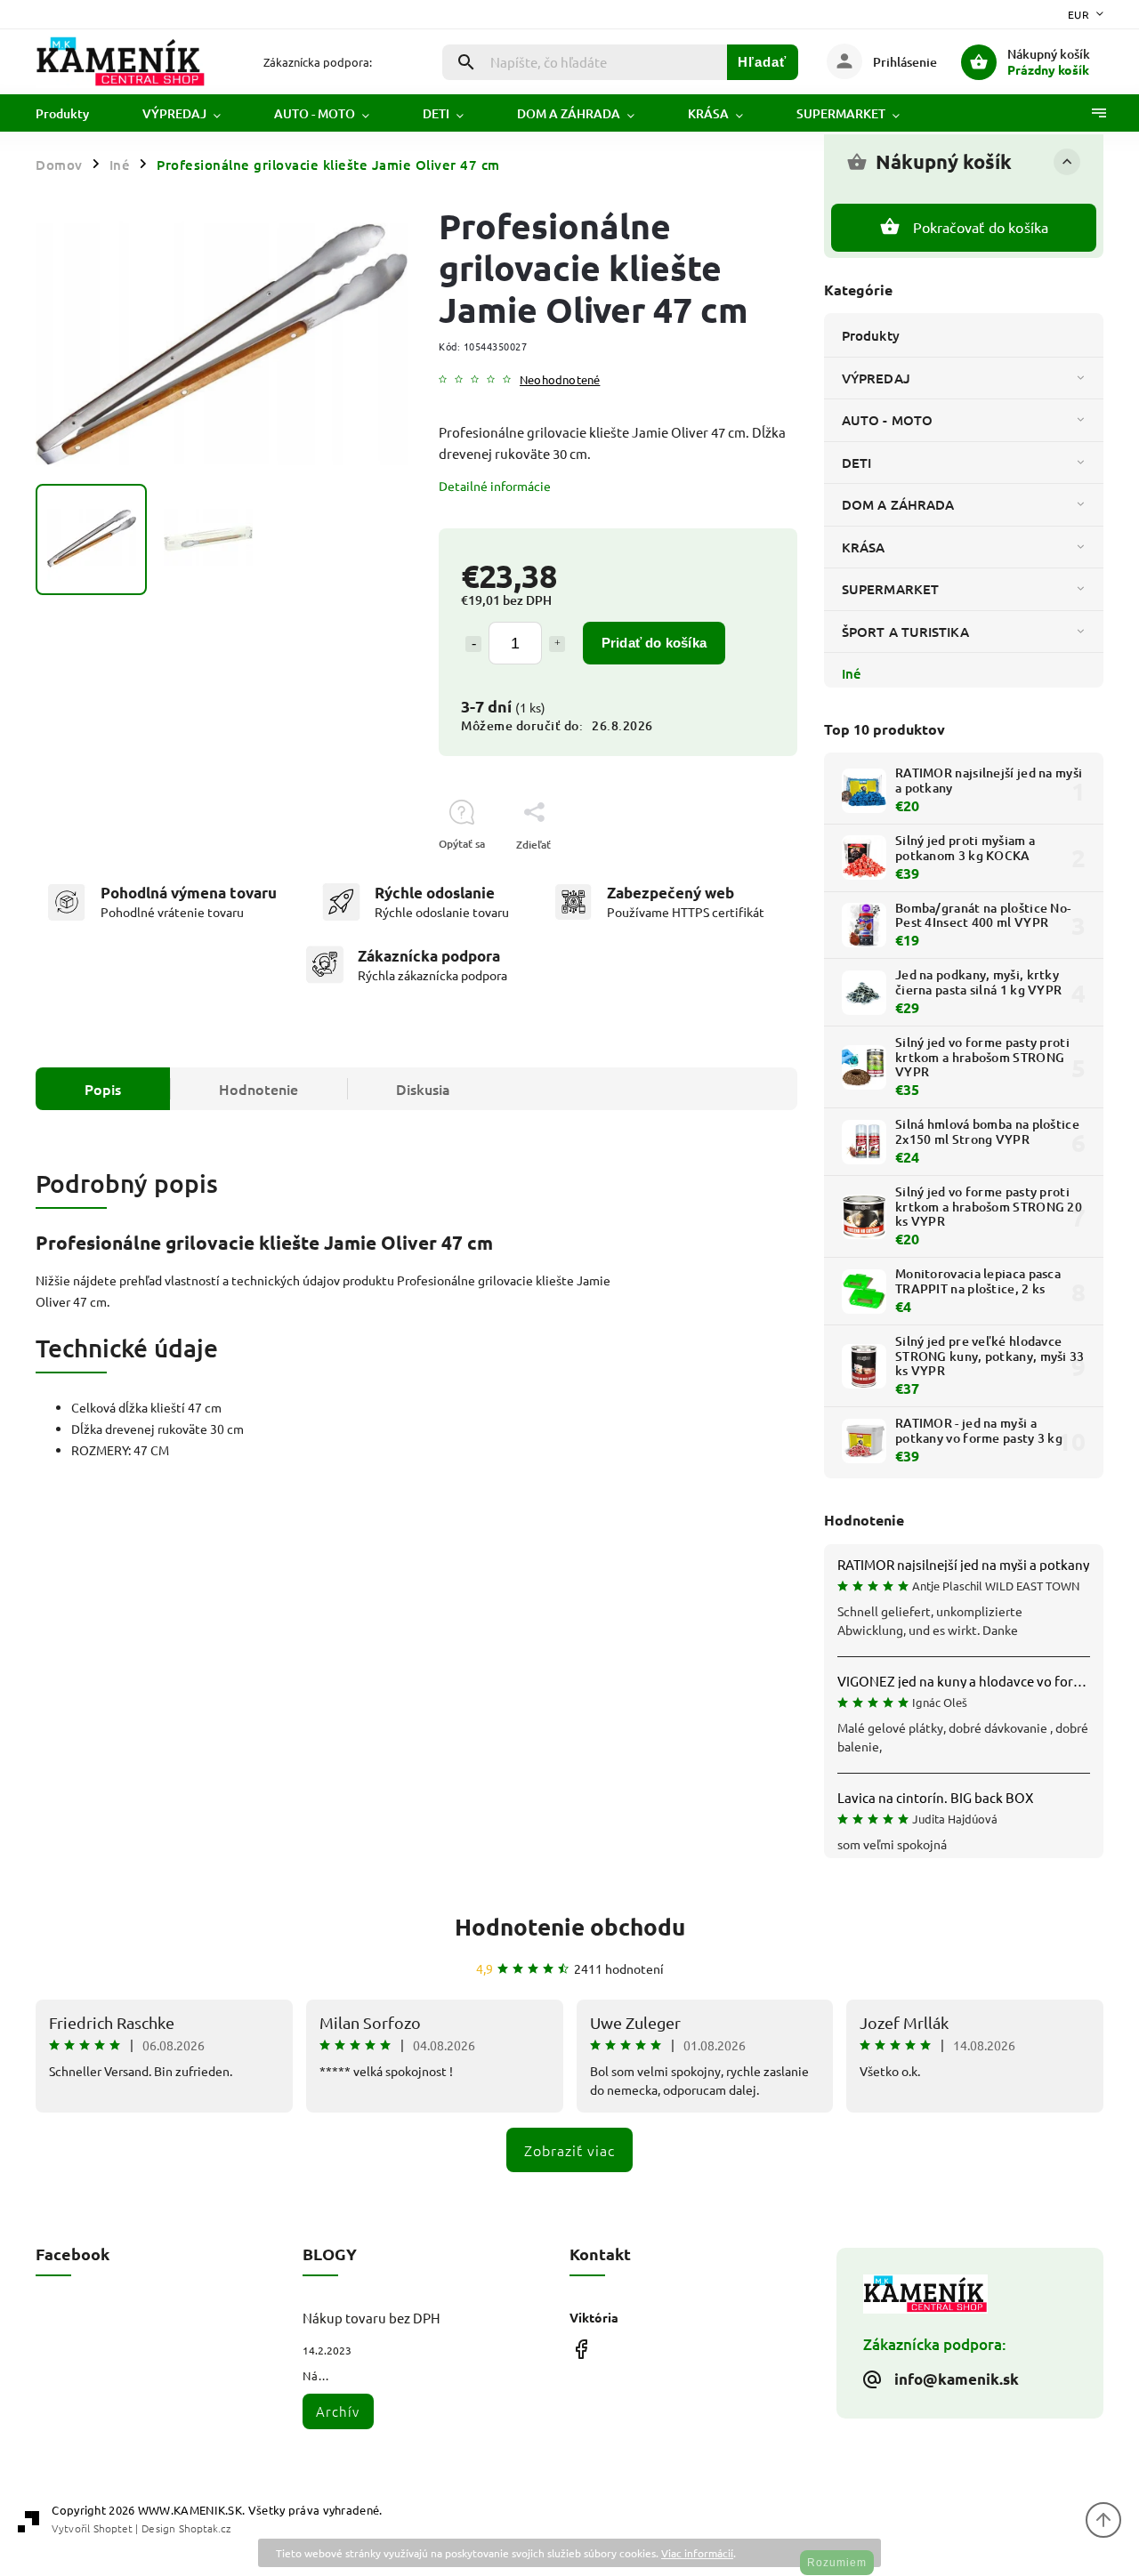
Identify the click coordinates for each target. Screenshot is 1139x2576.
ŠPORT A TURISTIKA (905, 632)
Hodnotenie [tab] (258, 1089)
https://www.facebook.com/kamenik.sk (581, 2349)
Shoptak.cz (205, 2528)
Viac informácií (697, 2553)
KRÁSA (864, 547)
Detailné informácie (495, 486)
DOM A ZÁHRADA (898, 504)
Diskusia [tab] (423, 1089)
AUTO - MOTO (887, 420)
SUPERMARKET (890, 589)
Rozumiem (837, 2563)
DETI (856, 463)
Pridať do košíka (654, 643)
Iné (852, 673)
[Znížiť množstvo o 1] (473, 644)
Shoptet (113, 2528)
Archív (338, 2411)
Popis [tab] (103, 1089)
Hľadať (762, 62)
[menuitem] (76, 114)
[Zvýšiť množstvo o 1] (557, 644)
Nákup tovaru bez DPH (372, 2318)
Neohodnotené (560, 380)
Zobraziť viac (569, 2150)
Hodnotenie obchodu (570, 1926)
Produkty (871, 335)
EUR (1079, 14)
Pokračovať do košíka (981, 227)
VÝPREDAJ (876, 378)
